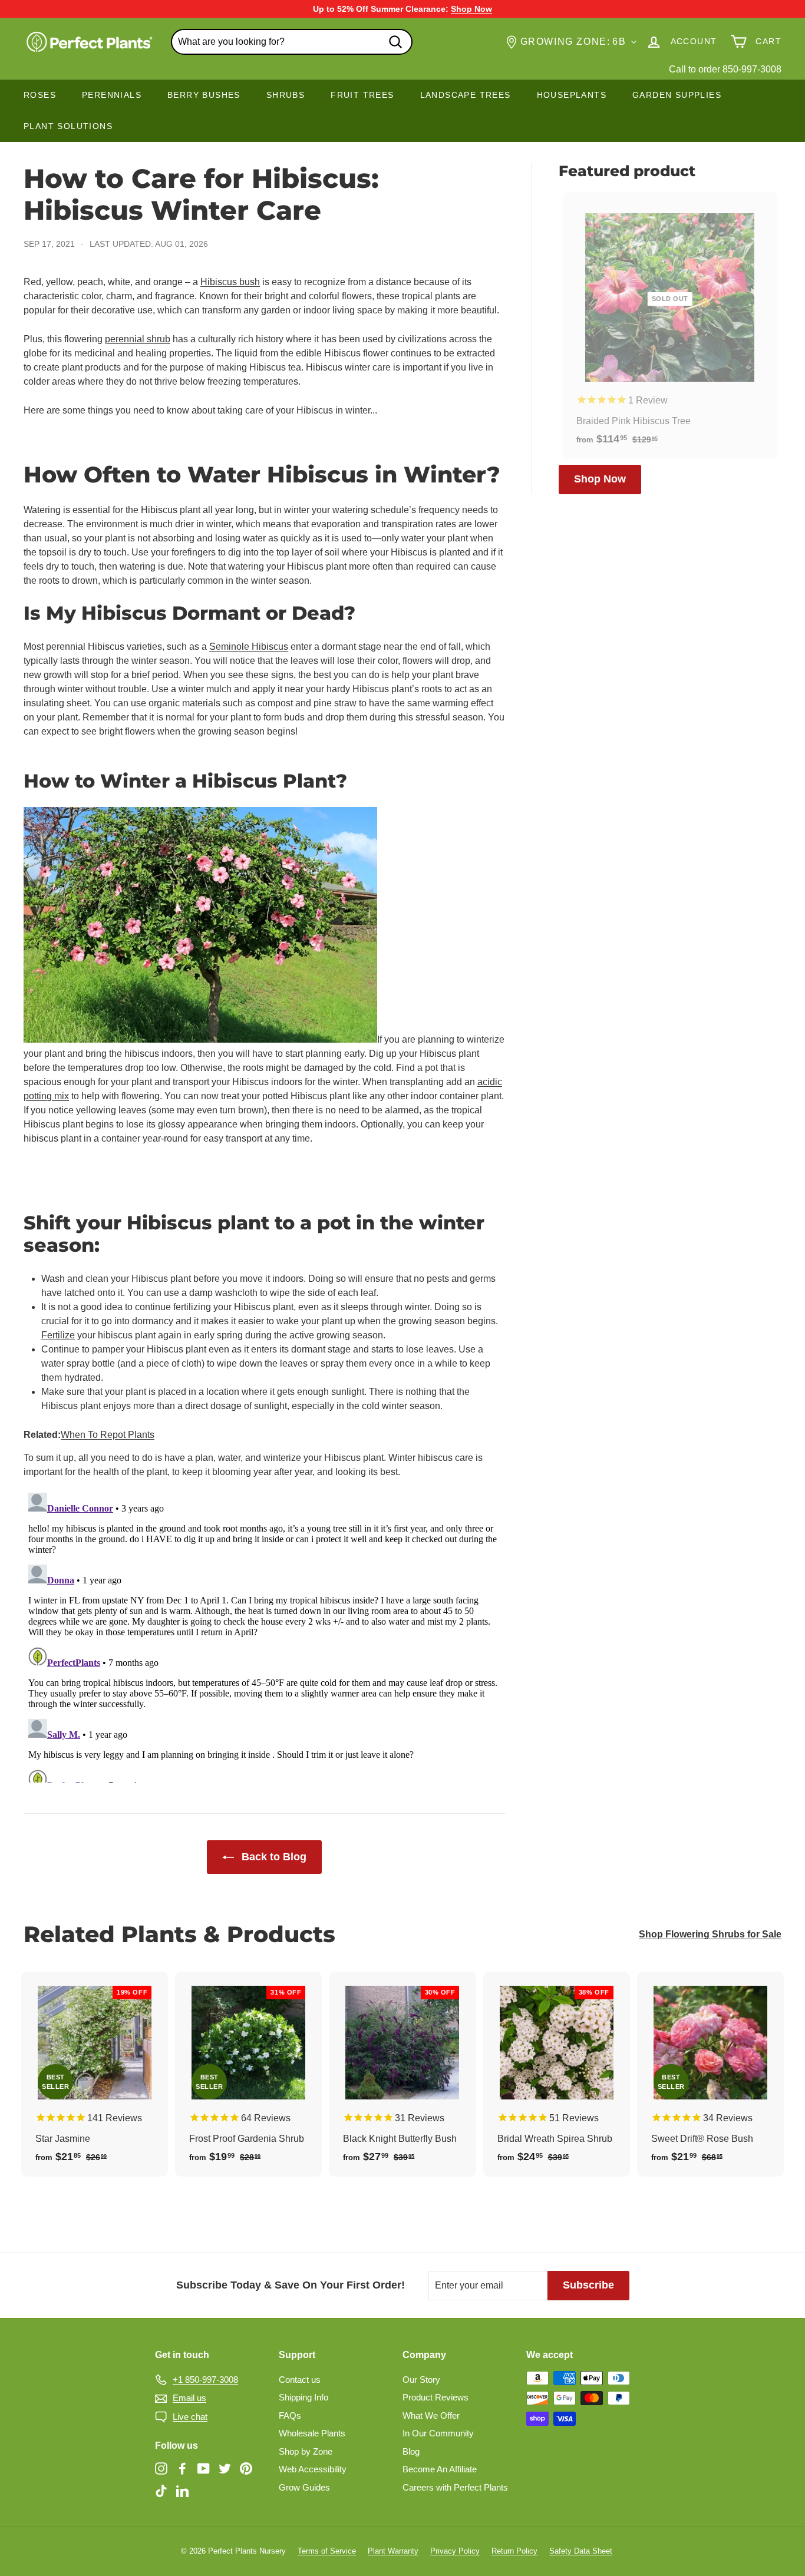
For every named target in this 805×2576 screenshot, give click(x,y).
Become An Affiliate (440, 2469)
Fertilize (58, 1335)
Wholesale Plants (312, 2433)
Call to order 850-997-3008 (725, 69)
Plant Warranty (393, 2551)
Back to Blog (273, 1857)
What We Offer (431, 2415)
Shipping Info (303, 2397)
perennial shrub (138, 339)
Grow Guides (304, 2487)
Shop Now (600, 479)
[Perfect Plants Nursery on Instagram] (161, 2468)
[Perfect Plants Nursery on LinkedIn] (182, 2490)
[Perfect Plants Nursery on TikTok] (161, 2490)
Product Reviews (436, 2397)
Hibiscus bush (230, 282)
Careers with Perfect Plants (455, 2487)
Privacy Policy (455, 2551)
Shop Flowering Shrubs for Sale (710, 1934)
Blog (411, 2451)
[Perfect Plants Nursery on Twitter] (225, 2468)
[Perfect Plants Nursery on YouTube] (204, 2468)
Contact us (300, 2380)
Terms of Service (327, 2551)
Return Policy (514, 2551)
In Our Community (438, 2433)
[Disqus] (264, 1635)
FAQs (290, 2415)
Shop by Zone (306, 2451)
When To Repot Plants (108, 1435)
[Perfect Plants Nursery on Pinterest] (246, 2468)
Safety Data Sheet (581, 2551)
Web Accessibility (313, 2469)
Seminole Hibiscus (249, 647)
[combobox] (292, 42)
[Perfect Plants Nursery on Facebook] (182, 2468)
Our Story (421, 2380)
